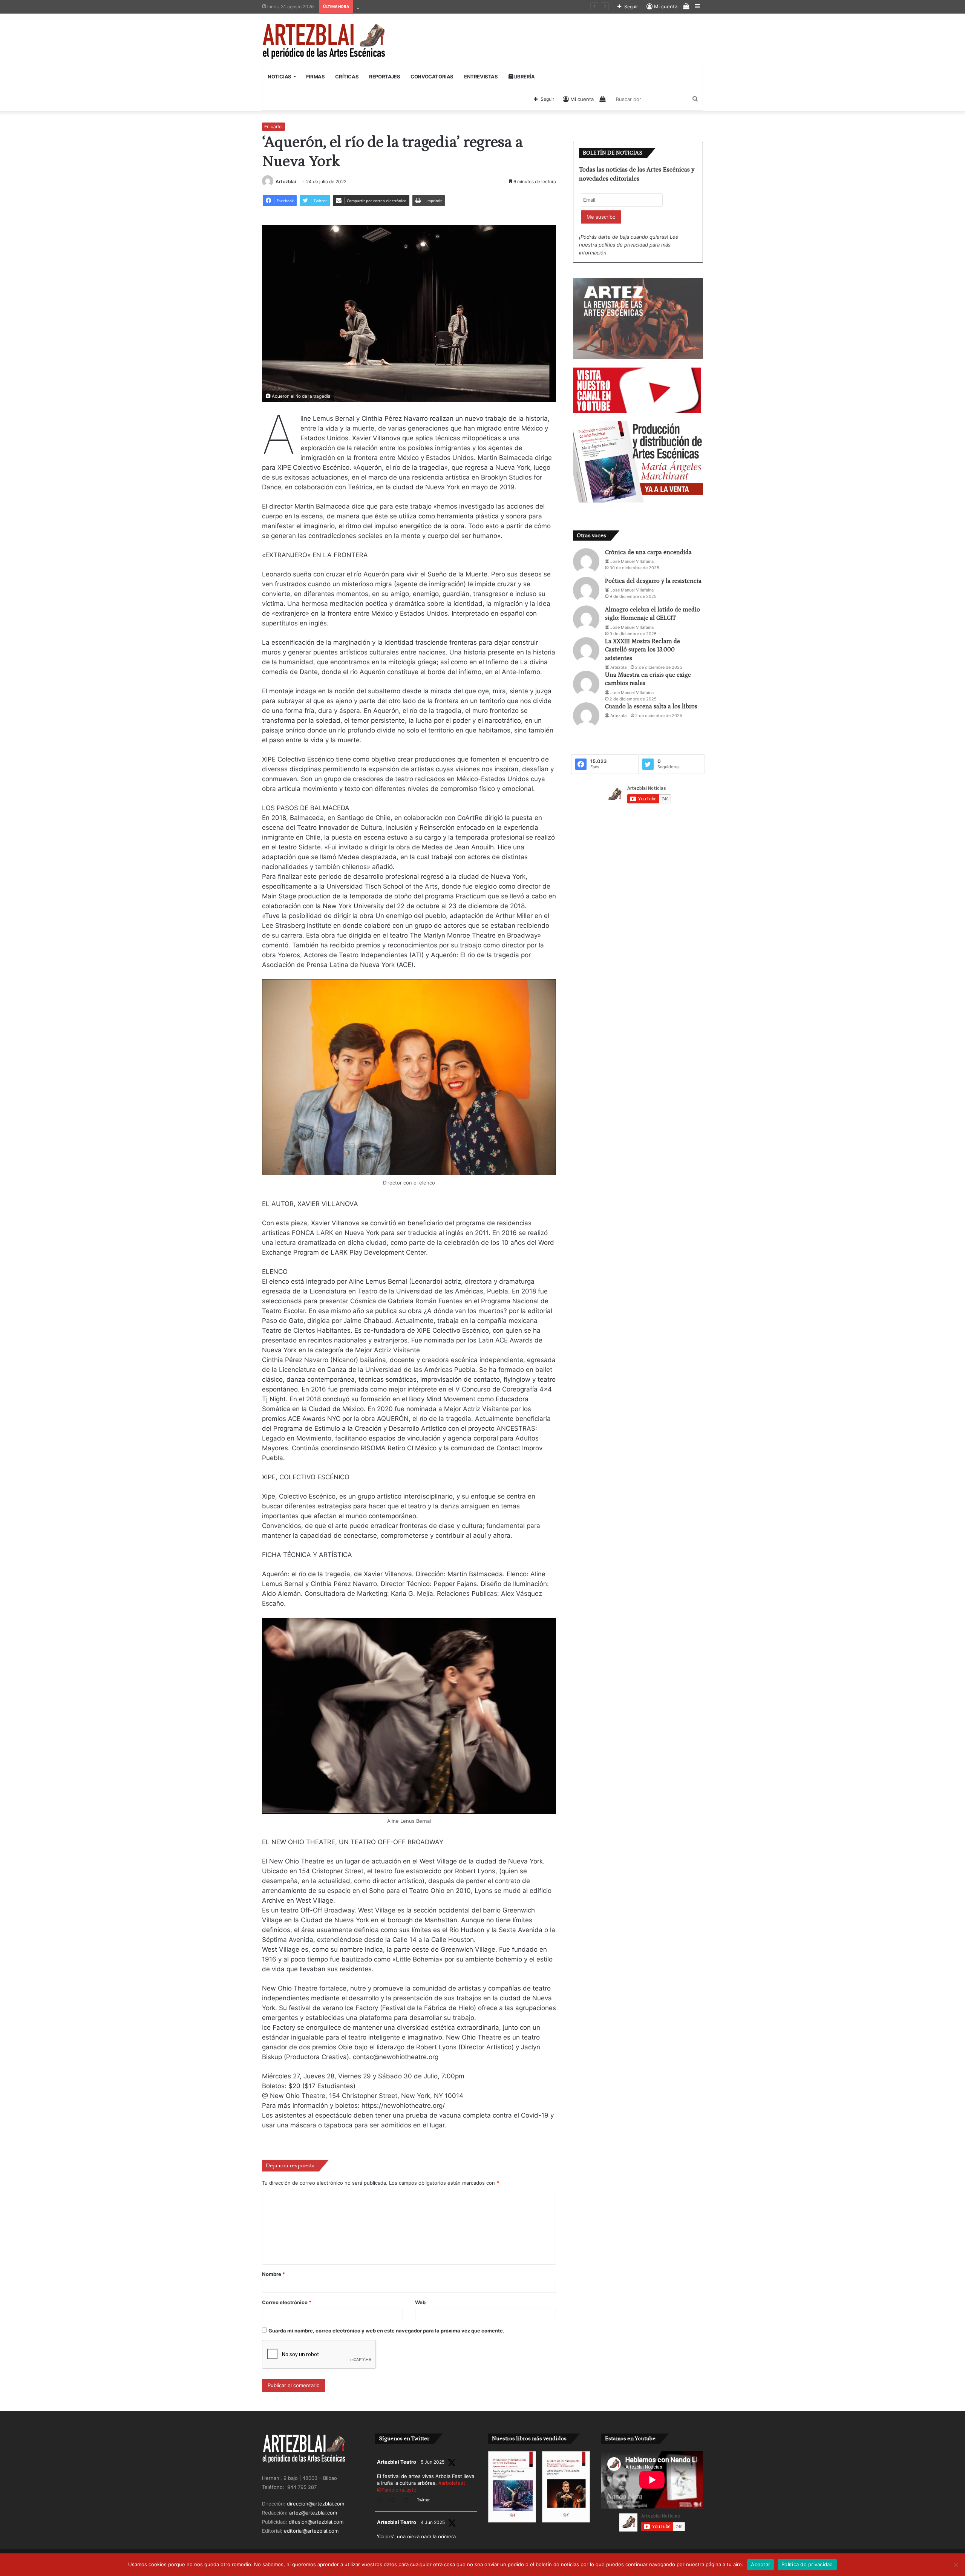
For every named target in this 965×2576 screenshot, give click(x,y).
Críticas (347, 77)
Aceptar (761, 2564)
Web (420, 2302)
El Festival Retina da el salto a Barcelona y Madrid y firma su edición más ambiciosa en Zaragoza (469, 6)
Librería (523, 77)
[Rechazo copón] (956, 2565)
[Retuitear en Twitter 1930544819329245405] (394, 2501)
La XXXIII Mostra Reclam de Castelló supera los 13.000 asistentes (643, 650)
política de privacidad (623, 245)
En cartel (273, 126)
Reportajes (384, 77)
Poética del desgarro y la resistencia (653, 581)
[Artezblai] (324, 42)
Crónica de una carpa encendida (648, 552)
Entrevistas (481, 77)
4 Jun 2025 (433, 2522)
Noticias (280, 77)
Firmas (316, 77)
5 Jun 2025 (433, 2462)
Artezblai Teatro (397, 2462)
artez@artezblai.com (313, 2513)
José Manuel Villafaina (632, 561)
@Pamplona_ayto (397, 2490)
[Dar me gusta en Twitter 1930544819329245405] (408, 2501)
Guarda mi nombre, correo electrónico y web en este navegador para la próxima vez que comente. (386, 2331)
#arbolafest (452, 2483)
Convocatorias (432, 77)
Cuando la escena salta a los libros (651, 706)
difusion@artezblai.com (316, 2522)
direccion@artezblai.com (316, 2504)
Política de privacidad (807, 2564)
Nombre (273, 2274)
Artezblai (286, 182)
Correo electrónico (287, 2302)
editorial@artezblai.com (311, 2531)
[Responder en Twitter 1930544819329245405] (381, 2501)
